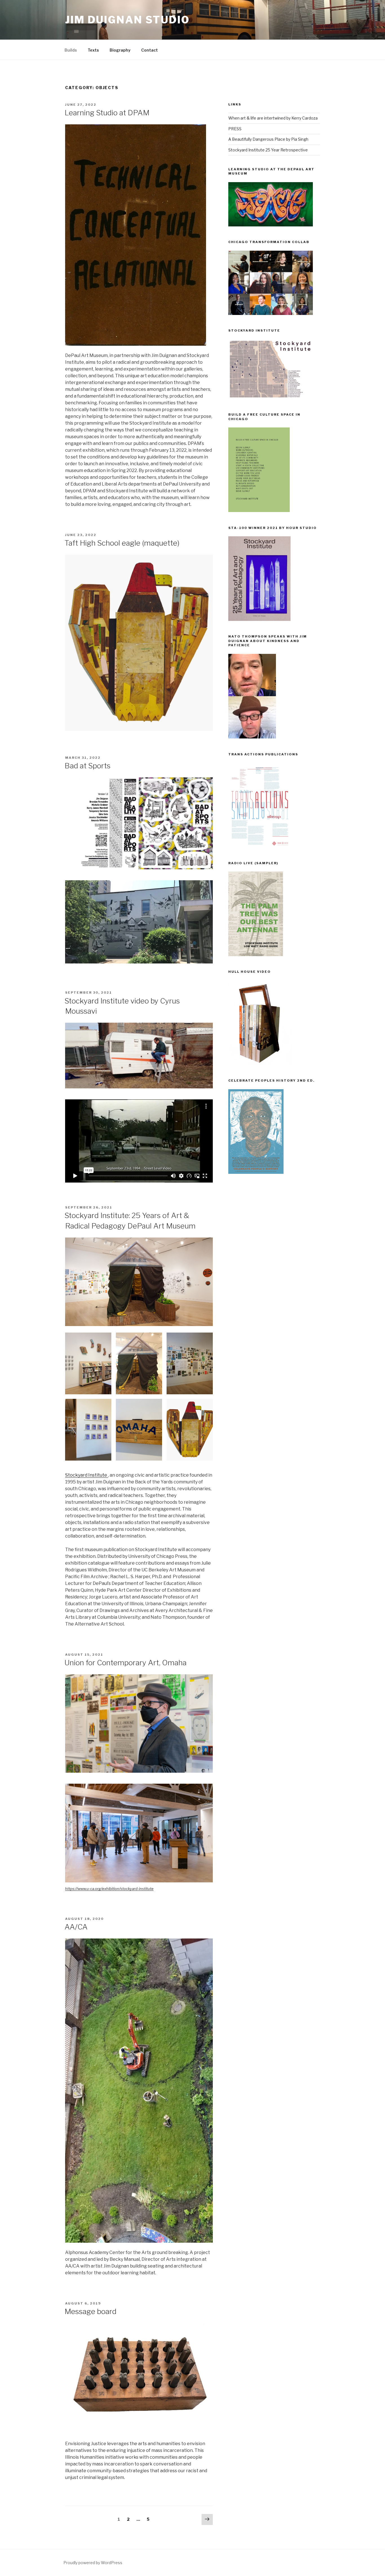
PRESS (235, 129)
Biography (120, 50)
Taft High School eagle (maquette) (122, 543)
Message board (90, 2311)
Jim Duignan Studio (127, 20)
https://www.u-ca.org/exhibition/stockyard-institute (109, 1889)
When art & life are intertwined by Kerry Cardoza (273, 118)
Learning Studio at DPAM (107, 113)
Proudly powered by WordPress (93, 2563)
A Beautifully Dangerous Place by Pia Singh (268, 139)
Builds (71, 50)
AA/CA (76, 1927)
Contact (150, 50)
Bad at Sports (88, 766)
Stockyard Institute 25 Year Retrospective (268, 150)
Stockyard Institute (87, 1475)
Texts (93, 50)
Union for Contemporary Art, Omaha (126, 1663)
